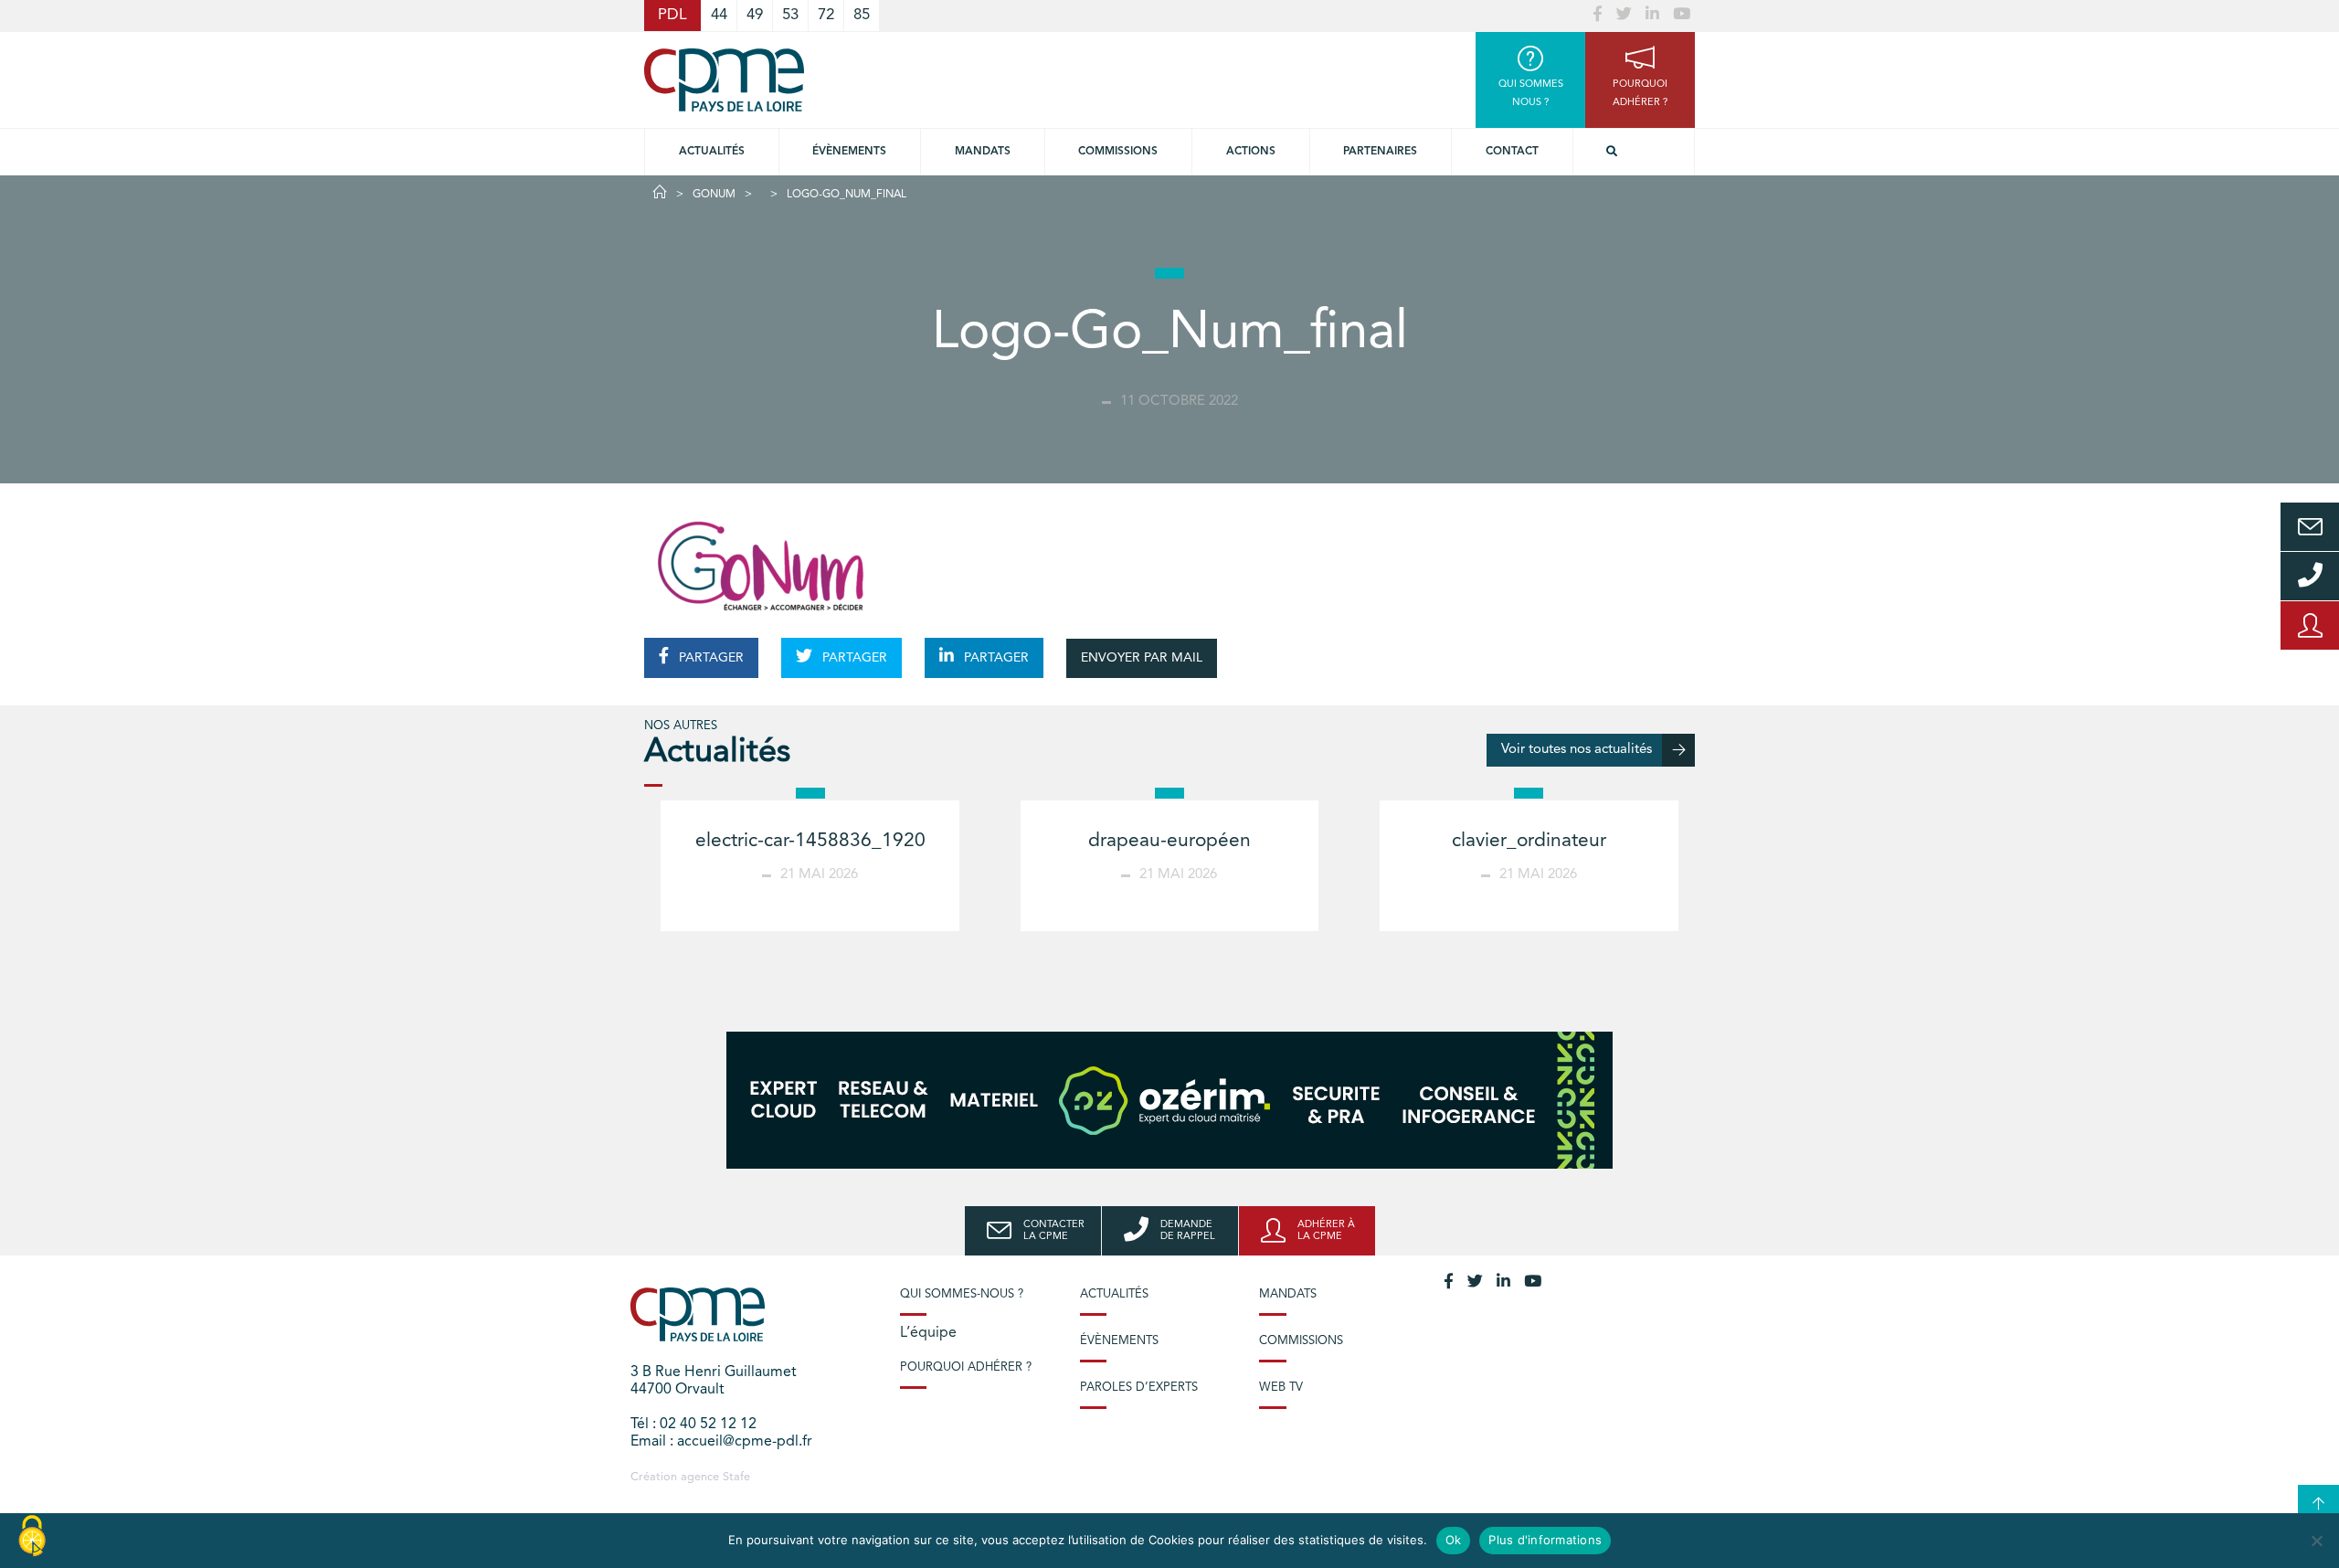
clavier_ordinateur (1529, 841)
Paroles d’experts (1139, 1388)
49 (755, 15)
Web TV (1281, 1388)
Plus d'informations (1545, 1540)
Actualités (712, 152)
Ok (1454, 1540)
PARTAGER (709, 658)
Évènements (849, 152)
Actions (1251, 152)
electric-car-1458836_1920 (810, 841)
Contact (1512, 152)
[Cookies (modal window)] (32, 1537)
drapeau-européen (1169, 841)
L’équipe (928, 1333)
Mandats (983, 152)
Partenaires (1380, 152)
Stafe (736, 1477)
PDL (672, 15)
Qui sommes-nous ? (962, 1294)
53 (790, 15)
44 (719, 15)
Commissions (1301, 1341)
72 (826, 15)
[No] (2316, 1541)
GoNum (714, 195)
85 (862, 15)
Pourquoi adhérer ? (966, 1367)
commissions (1118, 152)
